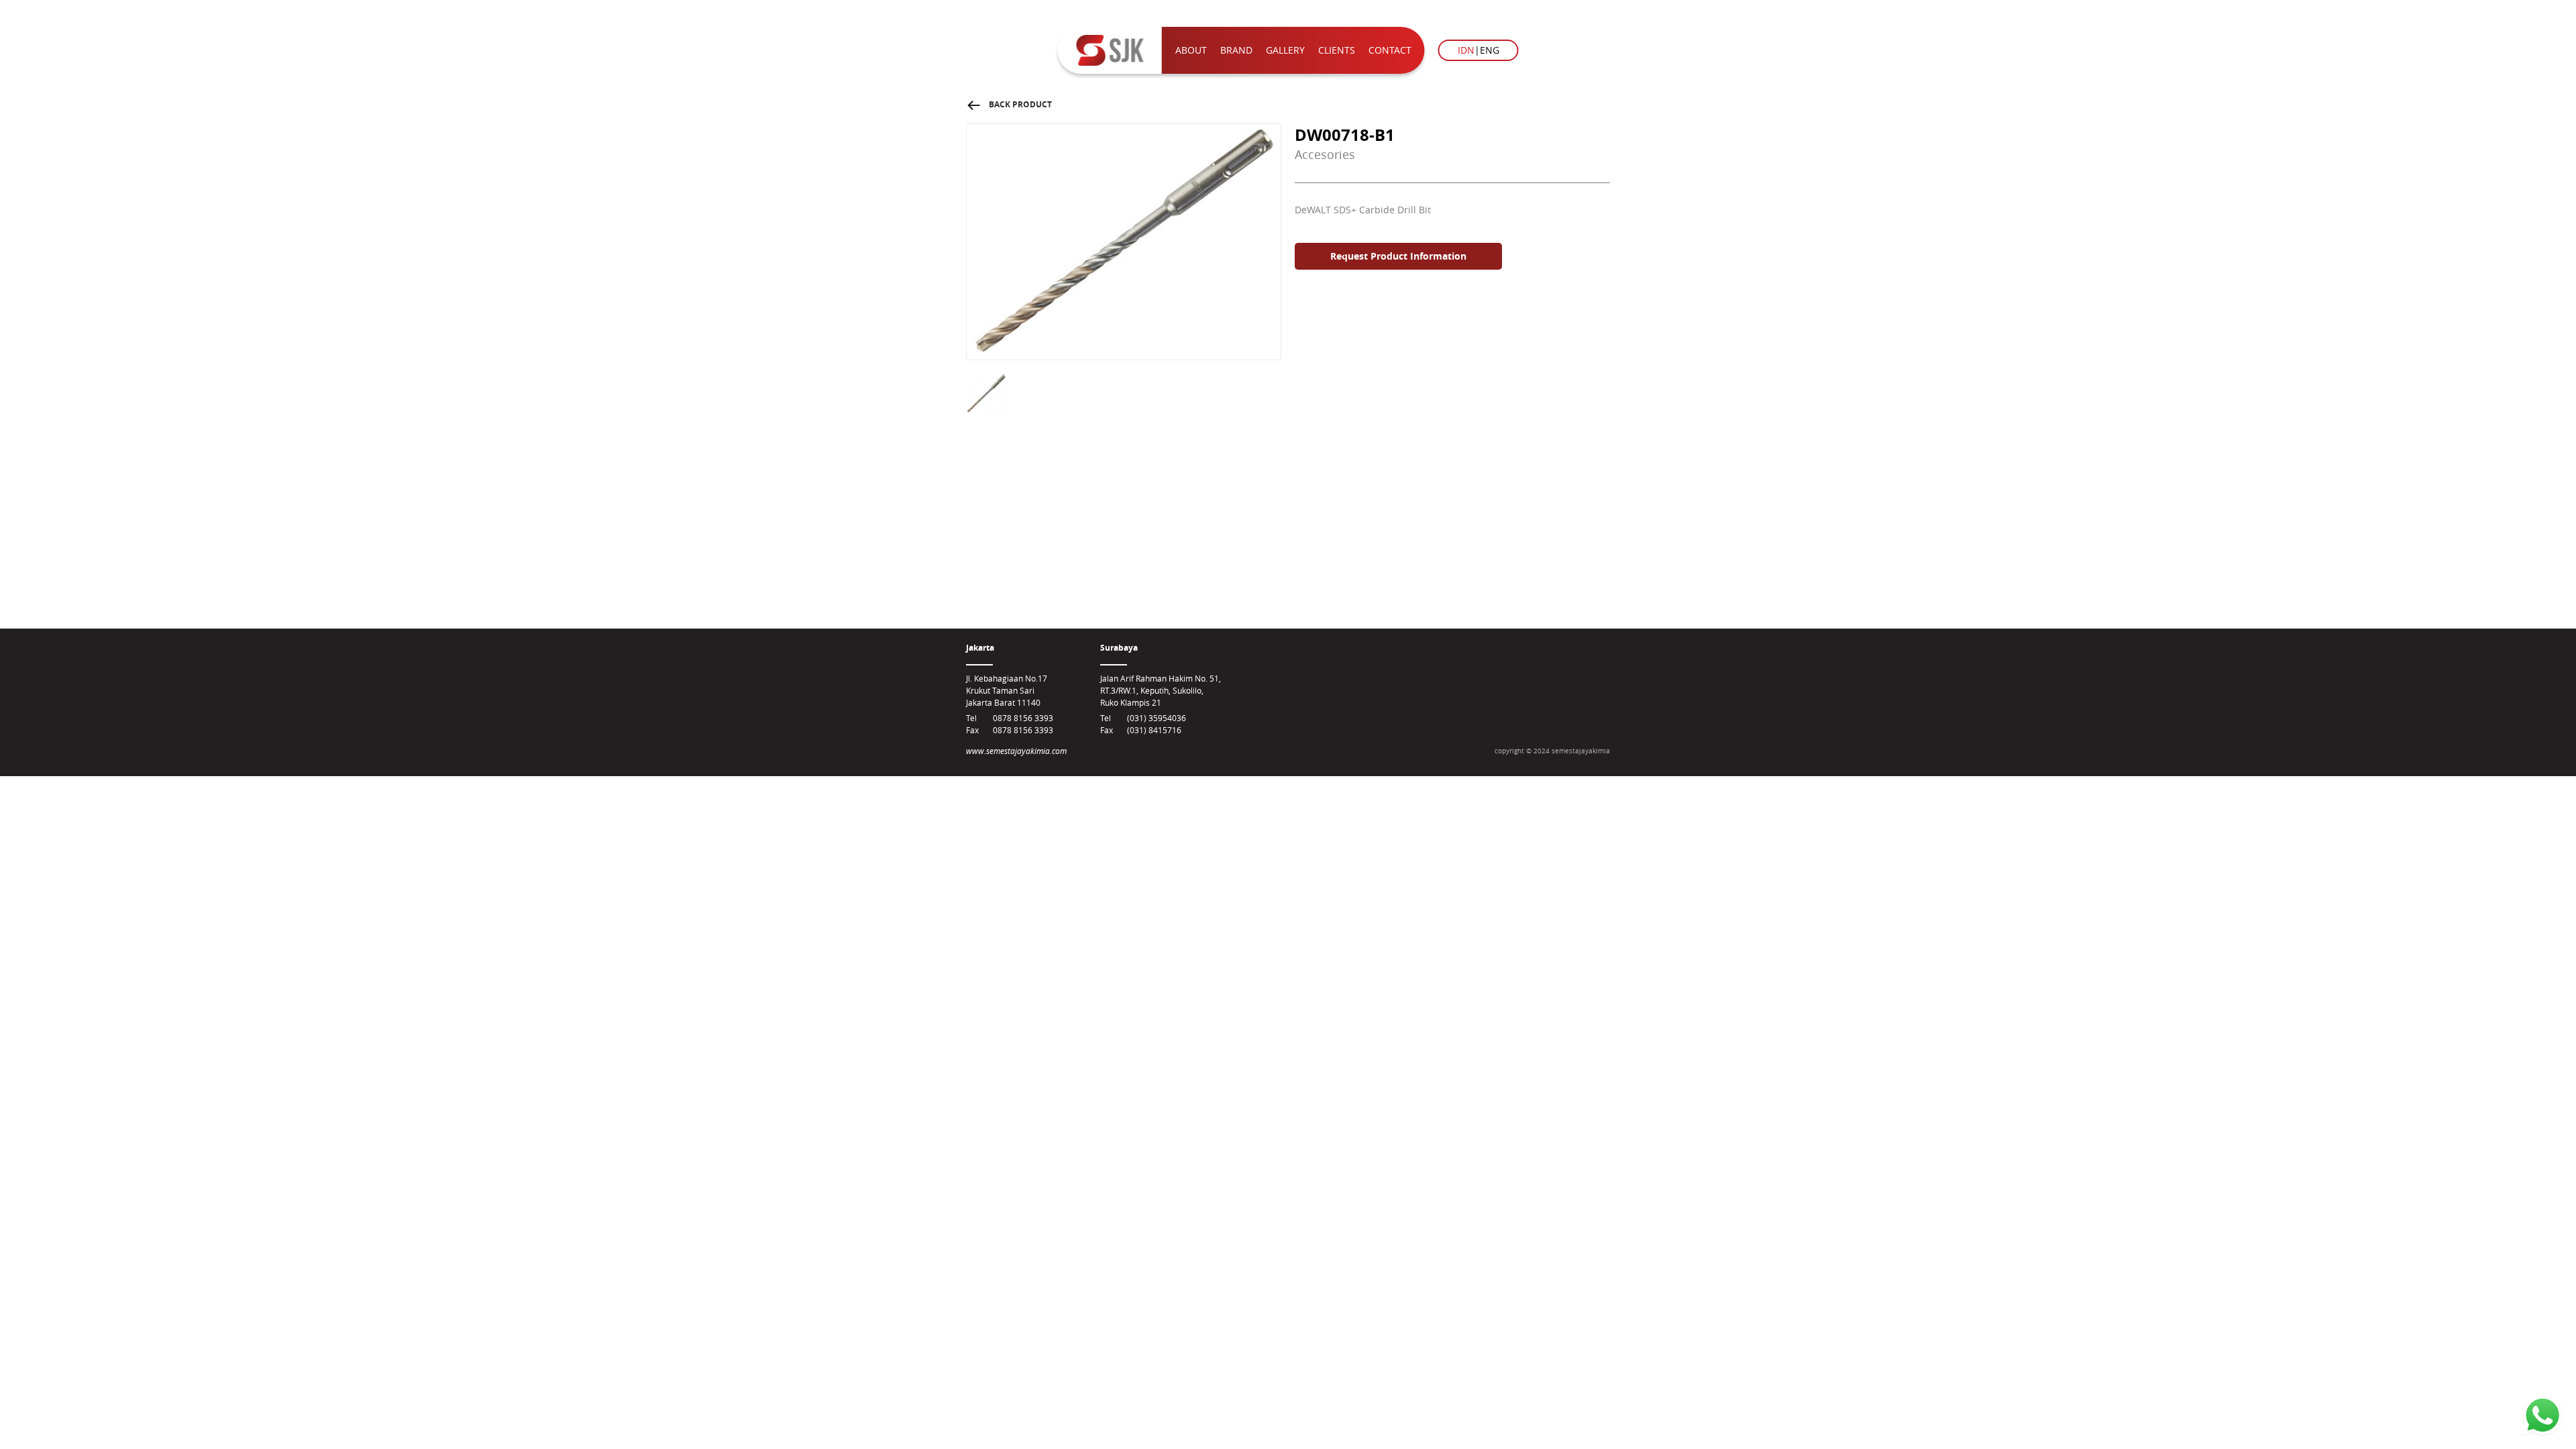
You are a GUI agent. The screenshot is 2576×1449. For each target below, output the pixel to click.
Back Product (1009, 104)
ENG (1490, 50)
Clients (1337, 50)
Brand (1236, 50)
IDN (1466, 50)
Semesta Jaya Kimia (1110, 50)
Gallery (1285, 50)
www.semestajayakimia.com (1016, 751)
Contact (1390, 50)
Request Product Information (1398, 256)
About (1191, 50)
